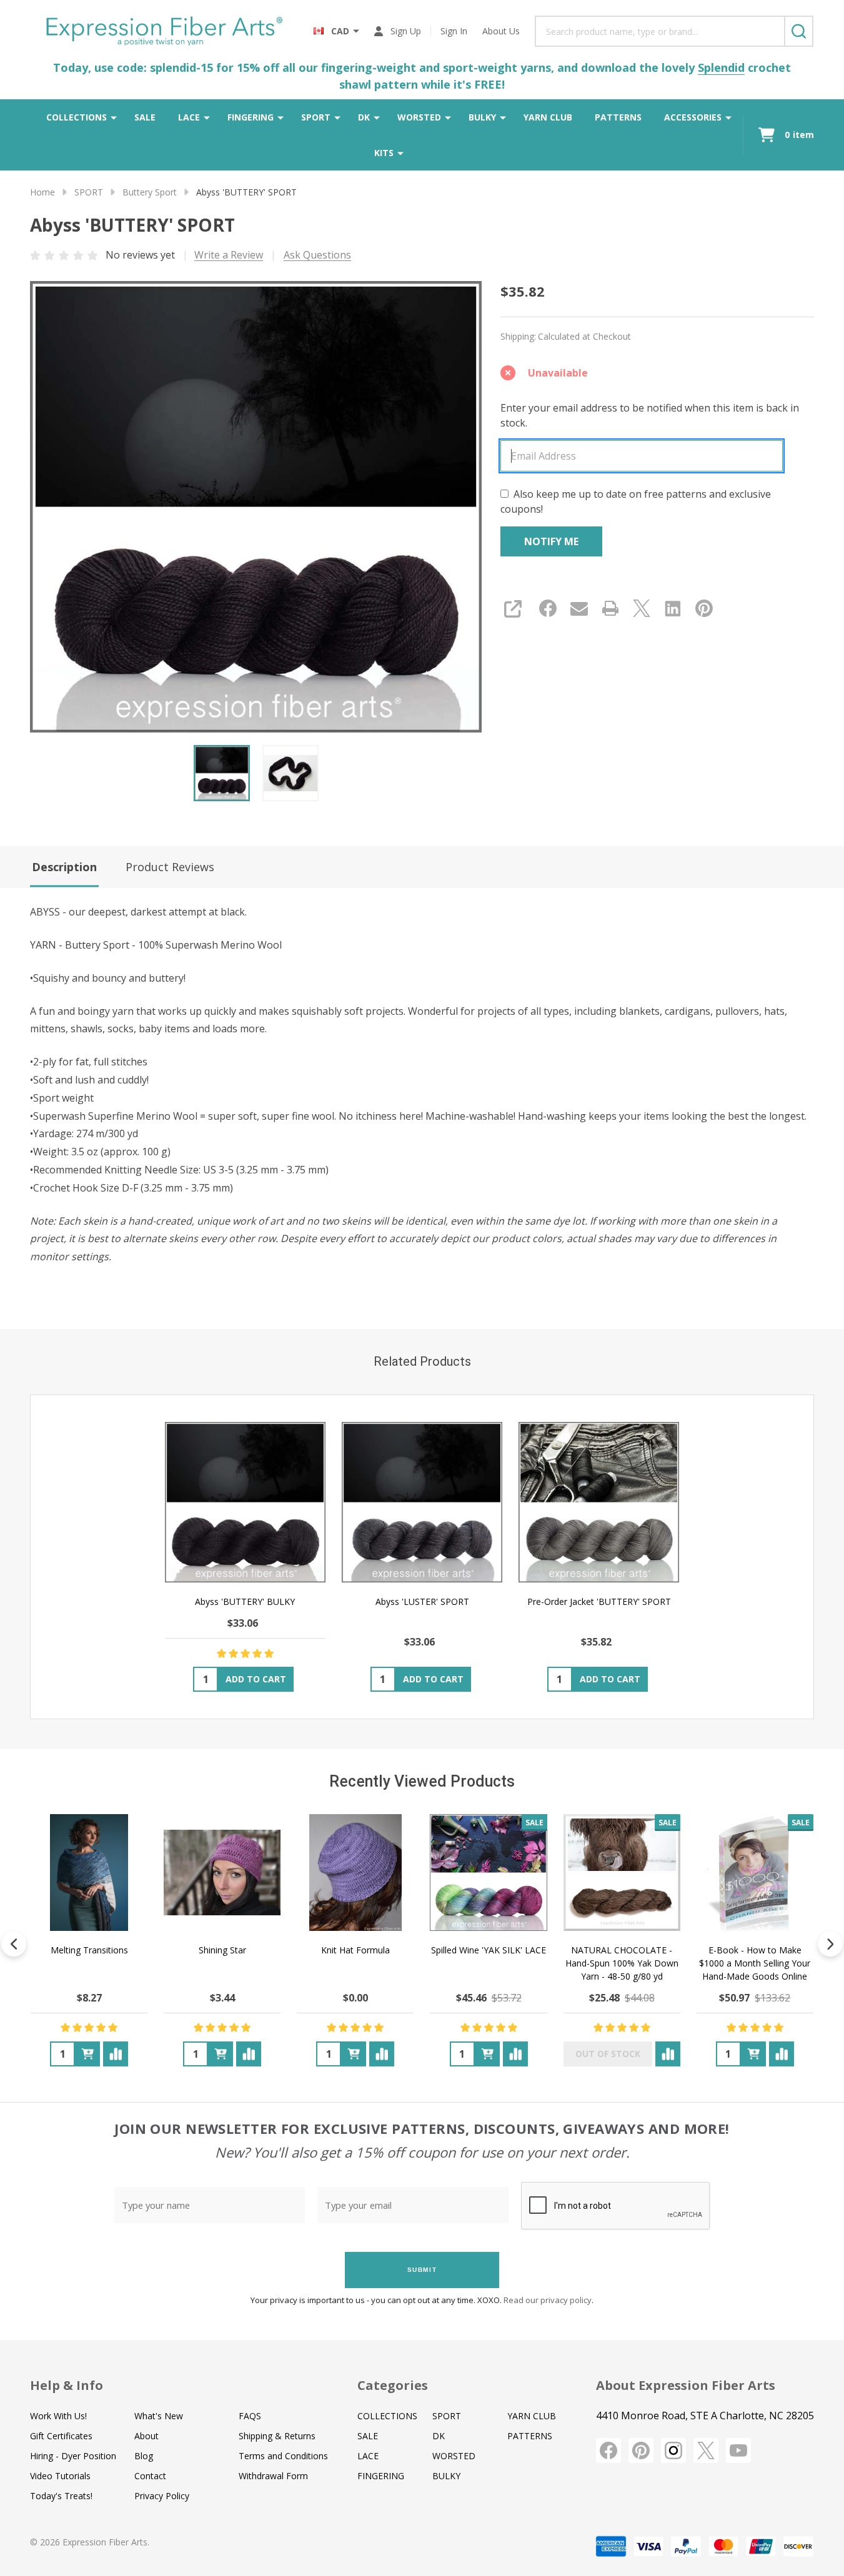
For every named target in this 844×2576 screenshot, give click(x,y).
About (146, 2436)
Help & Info (67, 2385)
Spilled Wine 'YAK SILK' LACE (489, 1950)
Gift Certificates (61, 2436)
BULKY (482, 117)
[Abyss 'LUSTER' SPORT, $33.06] (422, 1502)
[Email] (579, 608)
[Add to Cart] (87, 2054)
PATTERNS (618, 117)
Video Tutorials (60, 2476)
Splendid (721, 67)
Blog (144, 2456)
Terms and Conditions (283, 2456)
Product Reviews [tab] (170, 867)
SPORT (316, 117)
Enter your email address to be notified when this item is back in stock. (650, 415)
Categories (393, 2385)
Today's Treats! (61, 2496)
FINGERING (251, 117)
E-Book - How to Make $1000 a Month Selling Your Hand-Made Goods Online (755, 1963)
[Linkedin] (673, 608)
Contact (150, 2476)
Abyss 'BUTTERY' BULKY (245, 1601)
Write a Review (229, 255)
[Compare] (116, 2054)
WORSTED (419, 117)
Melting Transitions (89, 1950)
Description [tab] (64, 867)
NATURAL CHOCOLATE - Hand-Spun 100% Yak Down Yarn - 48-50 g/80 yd (622, 1963)
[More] (114, 117)
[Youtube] (738, 2450)
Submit (422, 2270)
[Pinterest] (704, 608)
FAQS (250, 2416)
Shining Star (222, 1950)
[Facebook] (548, 608)
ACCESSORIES (693, 117)
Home (42, 192)
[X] (642, 608)
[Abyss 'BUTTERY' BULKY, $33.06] (245, 1502)
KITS (384, 153)
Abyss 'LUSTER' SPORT (422, 1601)
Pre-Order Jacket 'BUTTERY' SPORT (599, 1601)
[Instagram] (673, 2450)
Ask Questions (317, 255)
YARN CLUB (548, 117)
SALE (145, 117)
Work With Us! (58, 2416)
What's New (159, 2416)
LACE (189, 117)
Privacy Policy (162, 2496)
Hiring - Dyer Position (73, 2456)
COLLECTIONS (77, 117)
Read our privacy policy (548, 2300)
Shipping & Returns (277, 2436)
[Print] (610, 608)
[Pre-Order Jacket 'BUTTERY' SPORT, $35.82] (599, 1502)
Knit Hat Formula (355, 1950)
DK (364, 117)
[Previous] (14, 1944)
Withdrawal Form (273, 2476)
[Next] (830, 1944)
